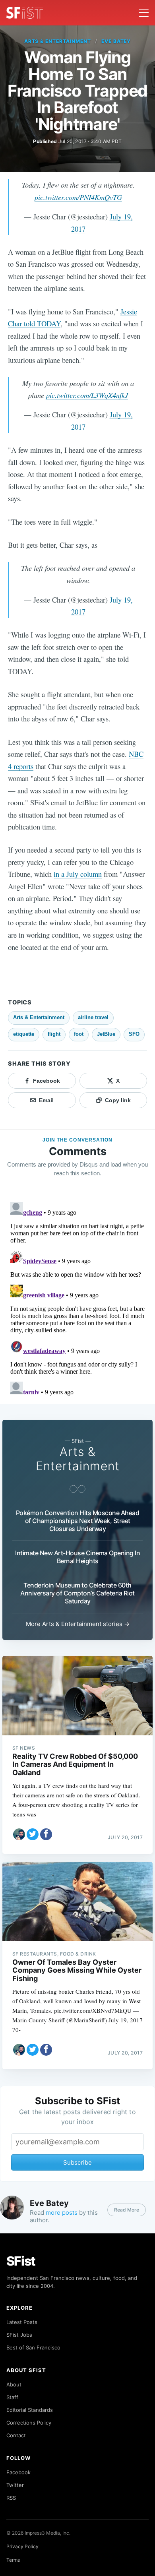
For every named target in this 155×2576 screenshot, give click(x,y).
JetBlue (106, 1034)
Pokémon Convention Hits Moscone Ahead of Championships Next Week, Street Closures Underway (78, 1521)
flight (54, 1034)
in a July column (78, 874)
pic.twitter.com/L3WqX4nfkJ (87, 395)
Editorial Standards (30, 2410)
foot (79, 1034)
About (14, 2384)
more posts (62, 2213)
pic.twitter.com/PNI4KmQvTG (78, 197)
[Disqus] (77, 1298)
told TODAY (42, 323)
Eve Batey (116, 41)
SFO (134, 1034)
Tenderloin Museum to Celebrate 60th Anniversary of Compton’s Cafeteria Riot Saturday (77, 1593)
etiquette (24, 1034)
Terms (13, 2560)
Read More (127, 2210)
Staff (12, 2397)
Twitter (15, 2485)
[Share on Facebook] (46, 1834)
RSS (11, 2498)
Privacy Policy (22, 2546)
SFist (21, 2261)
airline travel (93, 1017)
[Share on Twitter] (33, 1834)
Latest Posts (22, 2322)
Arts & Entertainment (58, 41)
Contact (16, 2435)
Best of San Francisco (33, 2347)
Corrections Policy (29, 2423)
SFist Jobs (19, 2335)
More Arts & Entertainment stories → (78, 1624)
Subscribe (77, 2162)
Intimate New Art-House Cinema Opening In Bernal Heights (77, 1557)
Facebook (18, 2472)
